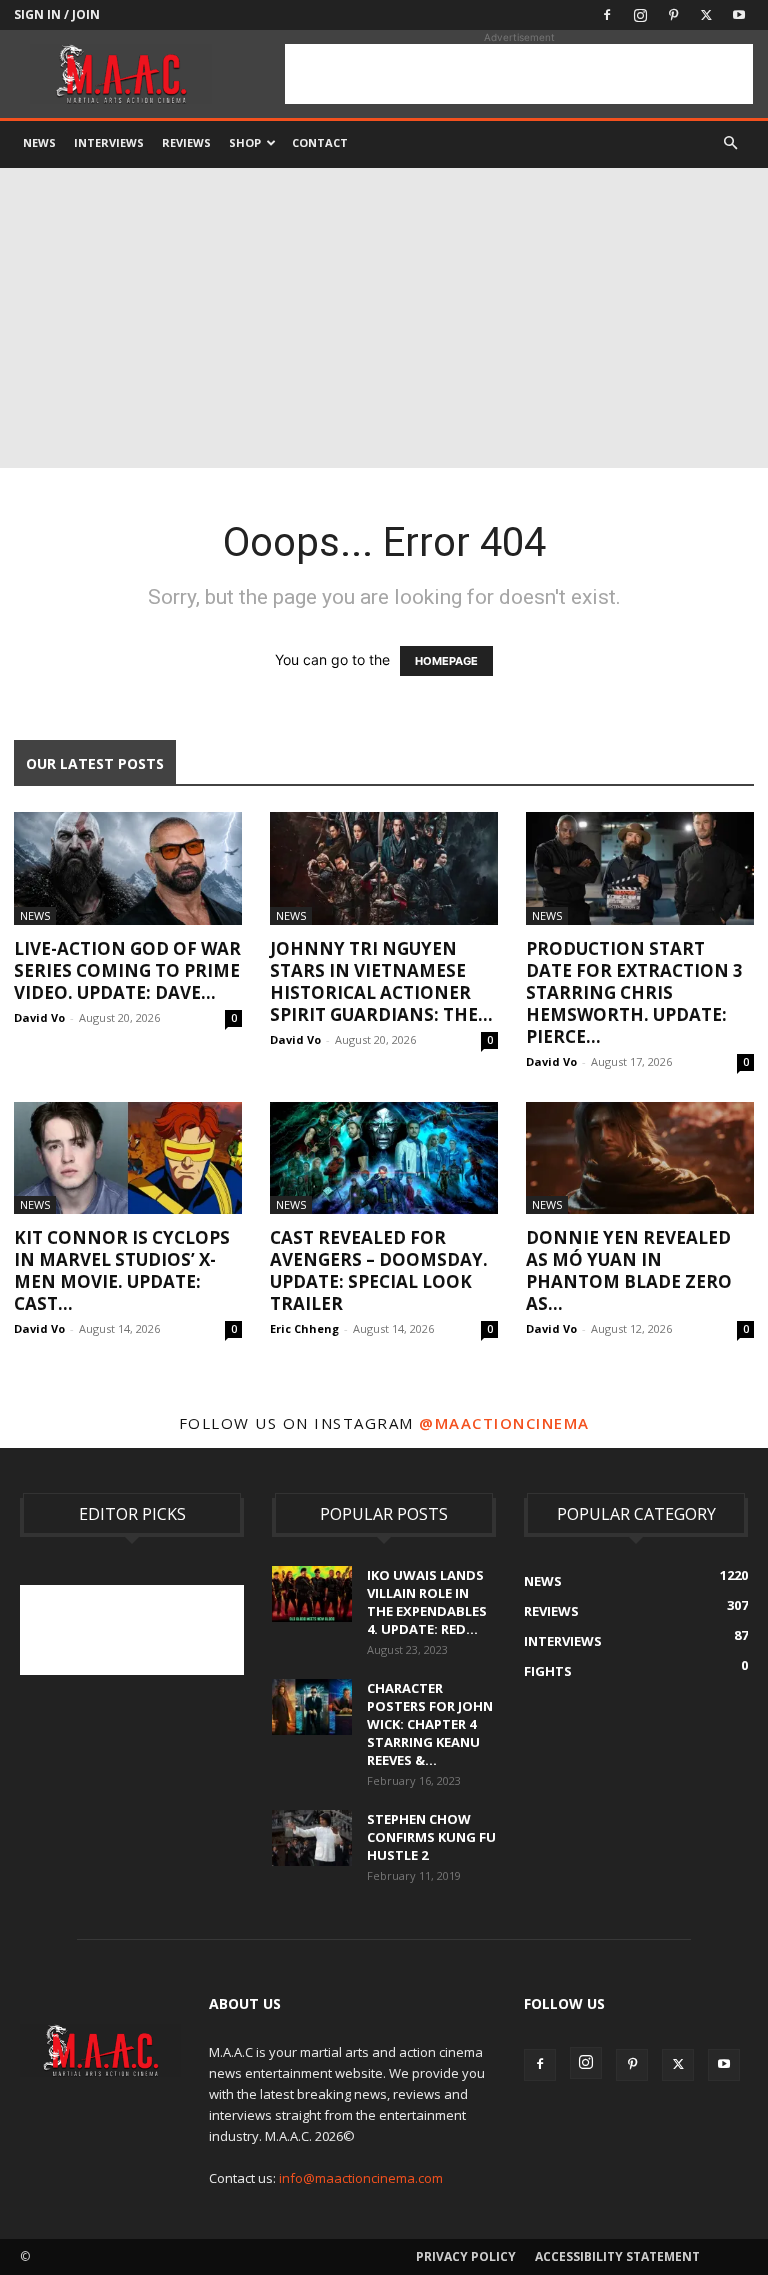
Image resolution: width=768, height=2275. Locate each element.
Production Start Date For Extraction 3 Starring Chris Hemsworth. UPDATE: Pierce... (634, 992)
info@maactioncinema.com (361, 2178)
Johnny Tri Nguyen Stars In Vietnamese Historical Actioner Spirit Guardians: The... (381, 981)
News (39, 142)
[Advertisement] (519, 74)
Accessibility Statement (617, 2256)
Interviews (109, 142)
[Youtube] (739, 15)
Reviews (186, 142)
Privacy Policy (466, 2256)
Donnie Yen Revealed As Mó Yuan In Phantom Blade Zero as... (629, 1270)
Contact (320, 142)
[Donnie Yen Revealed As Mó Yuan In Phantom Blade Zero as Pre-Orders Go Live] (640, 1158)
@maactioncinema (504, 1423)
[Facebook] (607, 15)
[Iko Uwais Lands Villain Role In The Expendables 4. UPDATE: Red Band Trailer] (312, 1594)
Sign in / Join (57, 14)
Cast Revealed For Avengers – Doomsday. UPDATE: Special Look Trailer (379, 1270)
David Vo (39, 1017)
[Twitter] (706, 15)
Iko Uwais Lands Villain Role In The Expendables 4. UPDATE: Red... (427, 1602)
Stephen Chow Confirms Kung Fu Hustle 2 (431, 1837)
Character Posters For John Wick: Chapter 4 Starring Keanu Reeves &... (430, 1724)
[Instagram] (640, 15)
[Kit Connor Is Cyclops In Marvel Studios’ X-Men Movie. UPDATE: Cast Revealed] (128, 1158)
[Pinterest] (673, 15)
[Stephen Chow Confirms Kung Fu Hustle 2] (312, 1838)
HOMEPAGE (446, 661)
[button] (730, 143)
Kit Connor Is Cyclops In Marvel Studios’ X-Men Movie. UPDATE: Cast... (122, 1270)
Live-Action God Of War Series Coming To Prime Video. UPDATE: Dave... (127, 970)
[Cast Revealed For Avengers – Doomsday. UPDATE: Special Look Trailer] (384, 1158)
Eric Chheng (304, 1328)
